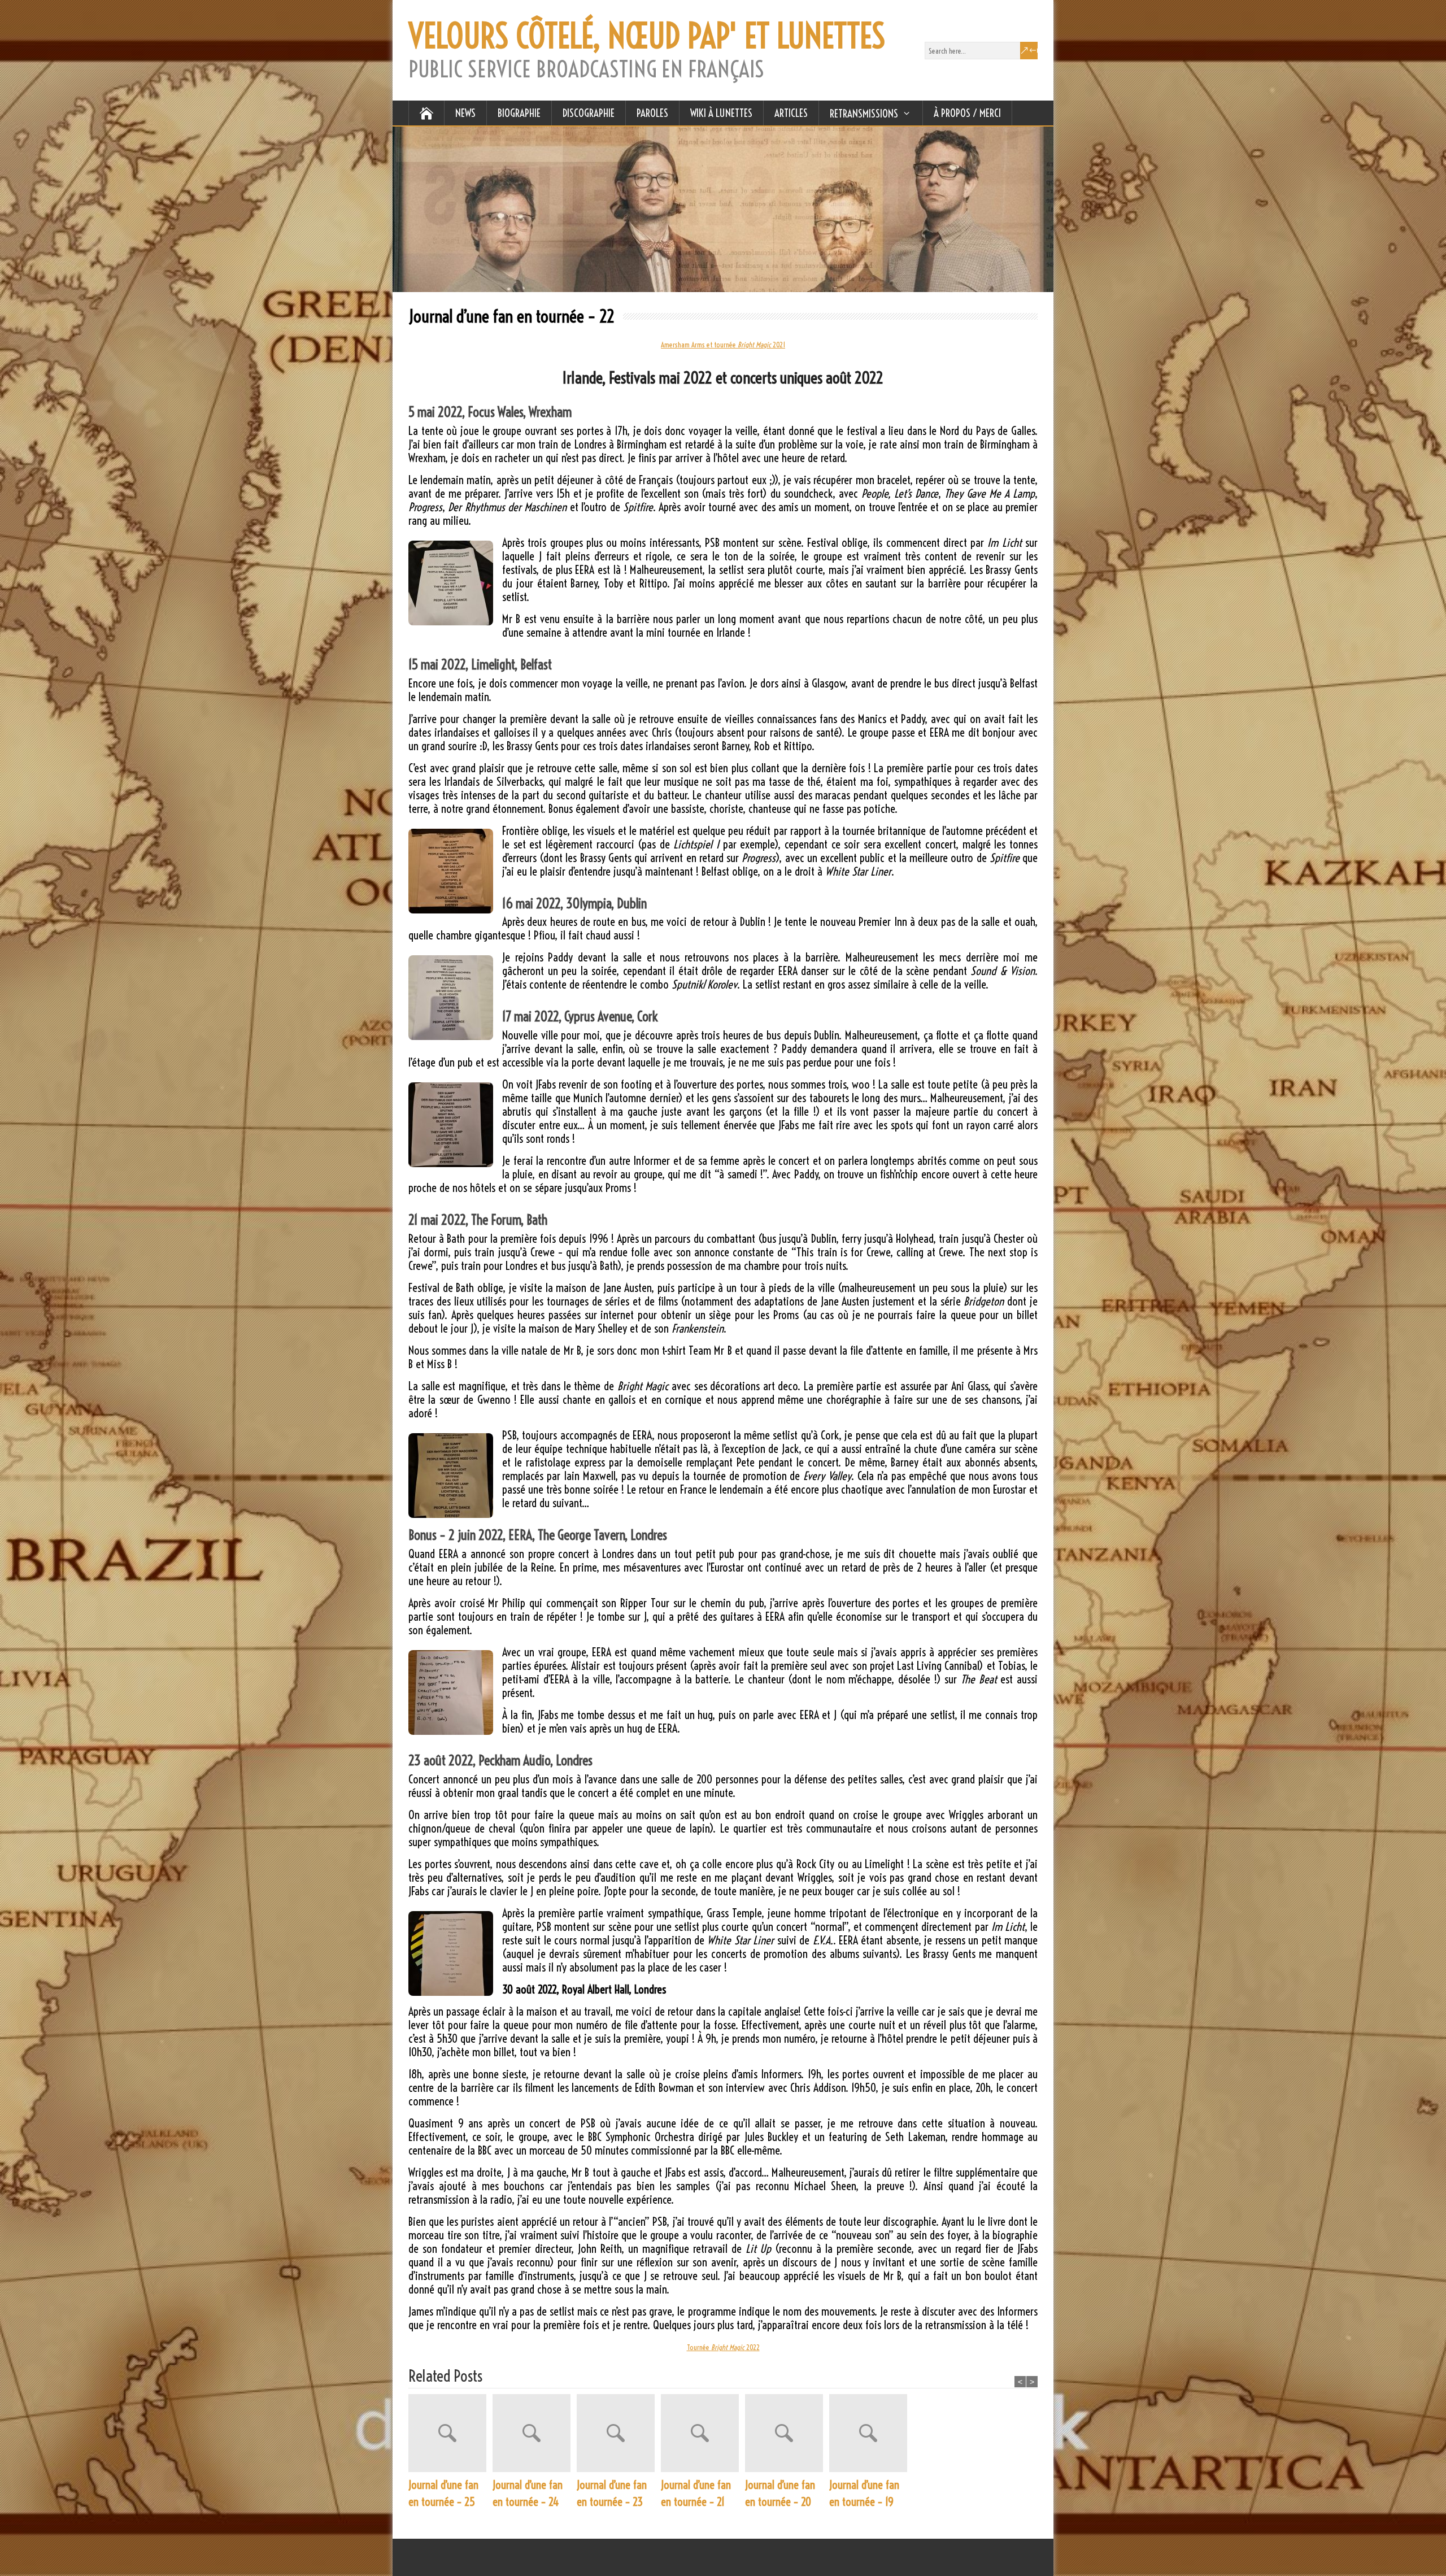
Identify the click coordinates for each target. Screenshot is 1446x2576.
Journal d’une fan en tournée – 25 (443, 2493)
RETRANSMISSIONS (864, 114)
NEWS (465, 113)
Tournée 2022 (723, 2347)
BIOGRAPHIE (519, 113)
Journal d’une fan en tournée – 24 (528, 2493)
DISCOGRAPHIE (589, 113)
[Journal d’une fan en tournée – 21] (703, 2435)
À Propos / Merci (967, 113)
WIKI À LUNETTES (721, 113)
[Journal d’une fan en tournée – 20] (787, 2435)
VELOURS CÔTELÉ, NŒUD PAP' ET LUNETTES (647, 36)
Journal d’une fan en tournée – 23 (612, 2493)
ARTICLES (791, 113)
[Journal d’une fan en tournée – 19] (871, 2435)
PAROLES (652, 113)
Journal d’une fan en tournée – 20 (780, 2493)
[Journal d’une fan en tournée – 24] (535, 2435)
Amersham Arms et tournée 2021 (723, 345)
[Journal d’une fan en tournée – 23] (619, 2435)
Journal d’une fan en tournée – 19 (864, 2493)
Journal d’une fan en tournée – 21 (696, 2493)
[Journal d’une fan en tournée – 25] (450, 2435)
